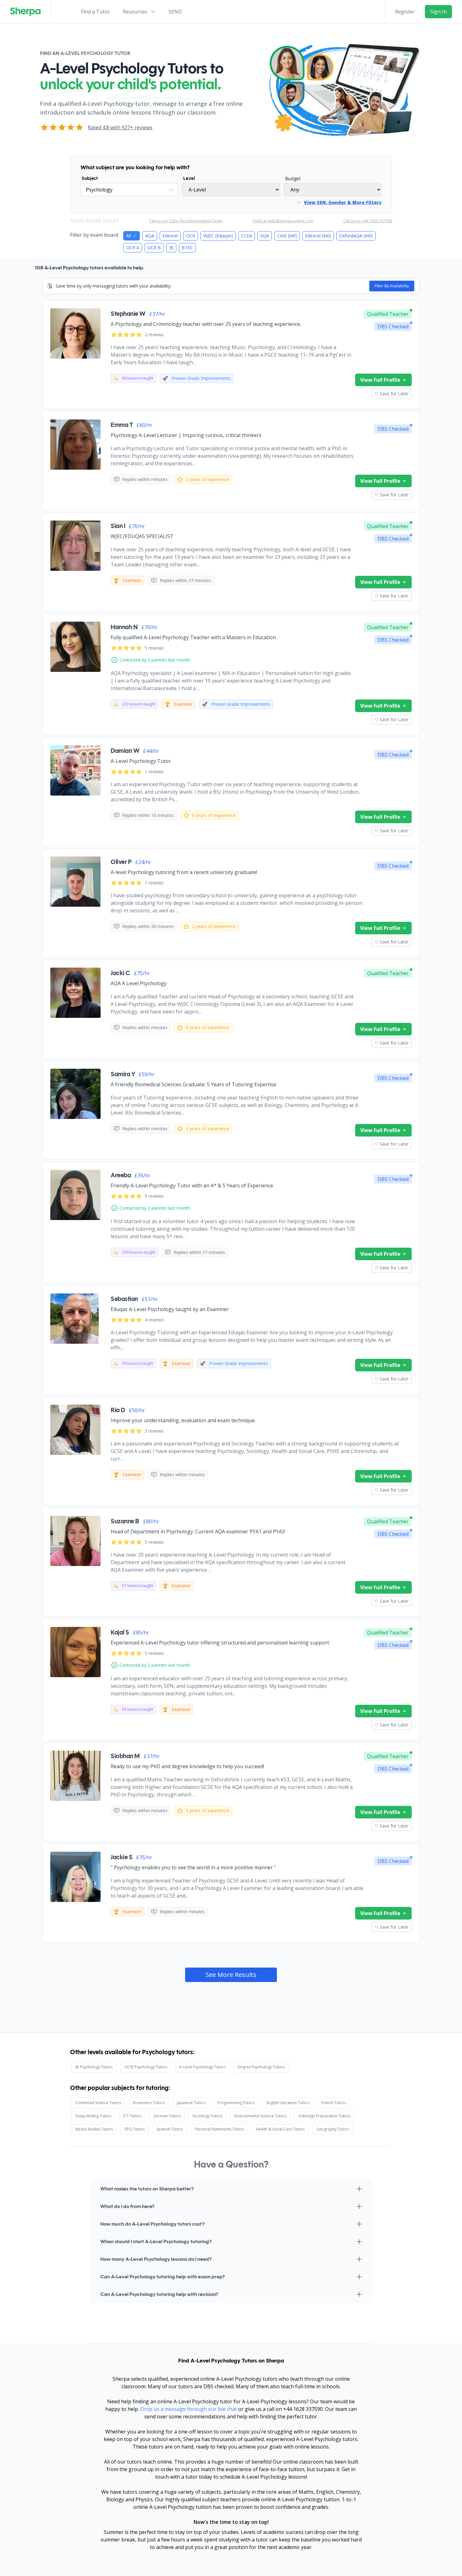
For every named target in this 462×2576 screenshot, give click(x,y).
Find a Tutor (96, 12)
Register (405, 12)
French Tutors (334, 2103)
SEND (175, 12)
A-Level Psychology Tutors (202, 2067)
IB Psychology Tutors (94, 2067)
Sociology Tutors (207, 2116)
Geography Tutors (333, 2129)
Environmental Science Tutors (260, 2116)
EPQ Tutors (135, 2129)
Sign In (438, 12)
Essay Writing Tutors (93, 2116)
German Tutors (167, 2116)
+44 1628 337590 (303, 2409)
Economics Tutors (149, 2103)
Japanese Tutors (191, 2103)
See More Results (231, 1975)
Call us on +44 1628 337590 (368, 221)
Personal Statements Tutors (219, 2129)
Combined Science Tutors (98, 2103)
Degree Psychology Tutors (261, 2067)
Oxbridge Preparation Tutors (324, 2116)
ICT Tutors (132, 2116)
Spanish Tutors (170, 2129)
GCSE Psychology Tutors (146, 2067)
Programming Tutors (236, 2103)
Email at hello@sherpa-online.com (283, 221)
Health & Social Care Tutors (280, 2129)
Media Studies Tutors (94, 2129)
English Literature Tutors (288, 2103)
